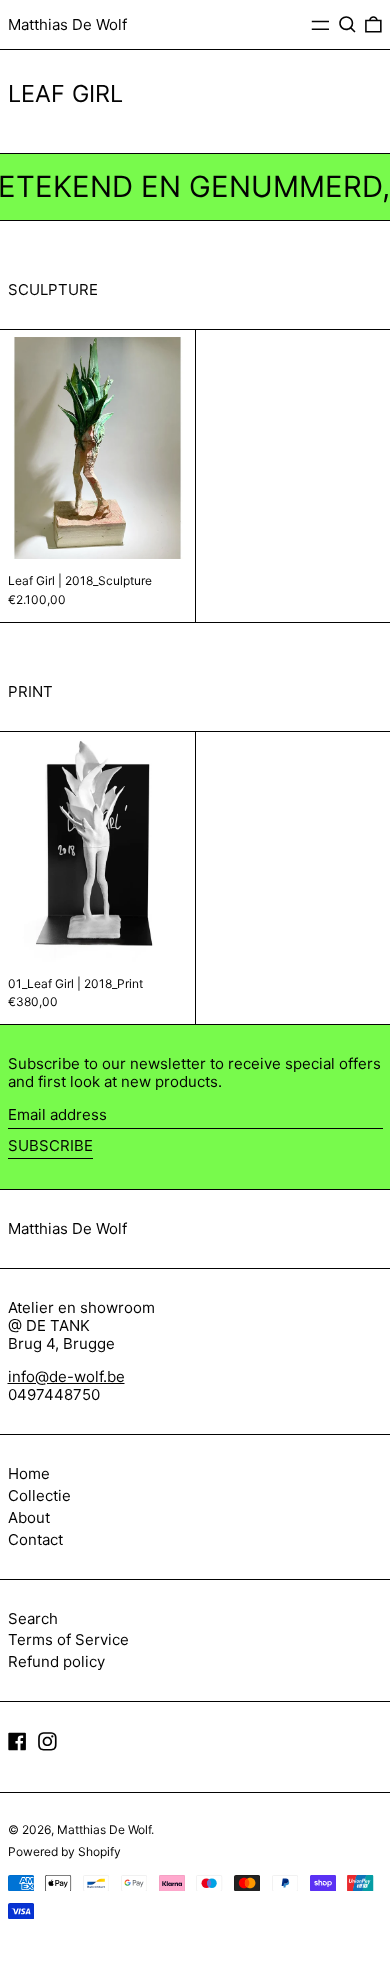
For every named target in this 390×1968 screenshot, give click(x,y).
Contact (35, 1539)
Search (33, 1618)
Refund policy (56, 1661)
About (29, 1517)
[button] (347, 25)
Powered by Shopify (64, 1851)
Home (29, 1473)
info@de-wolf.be (66, 1376)
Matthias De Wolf (67, 24)
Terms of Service (68, 1639)
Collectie (39, 1495)
